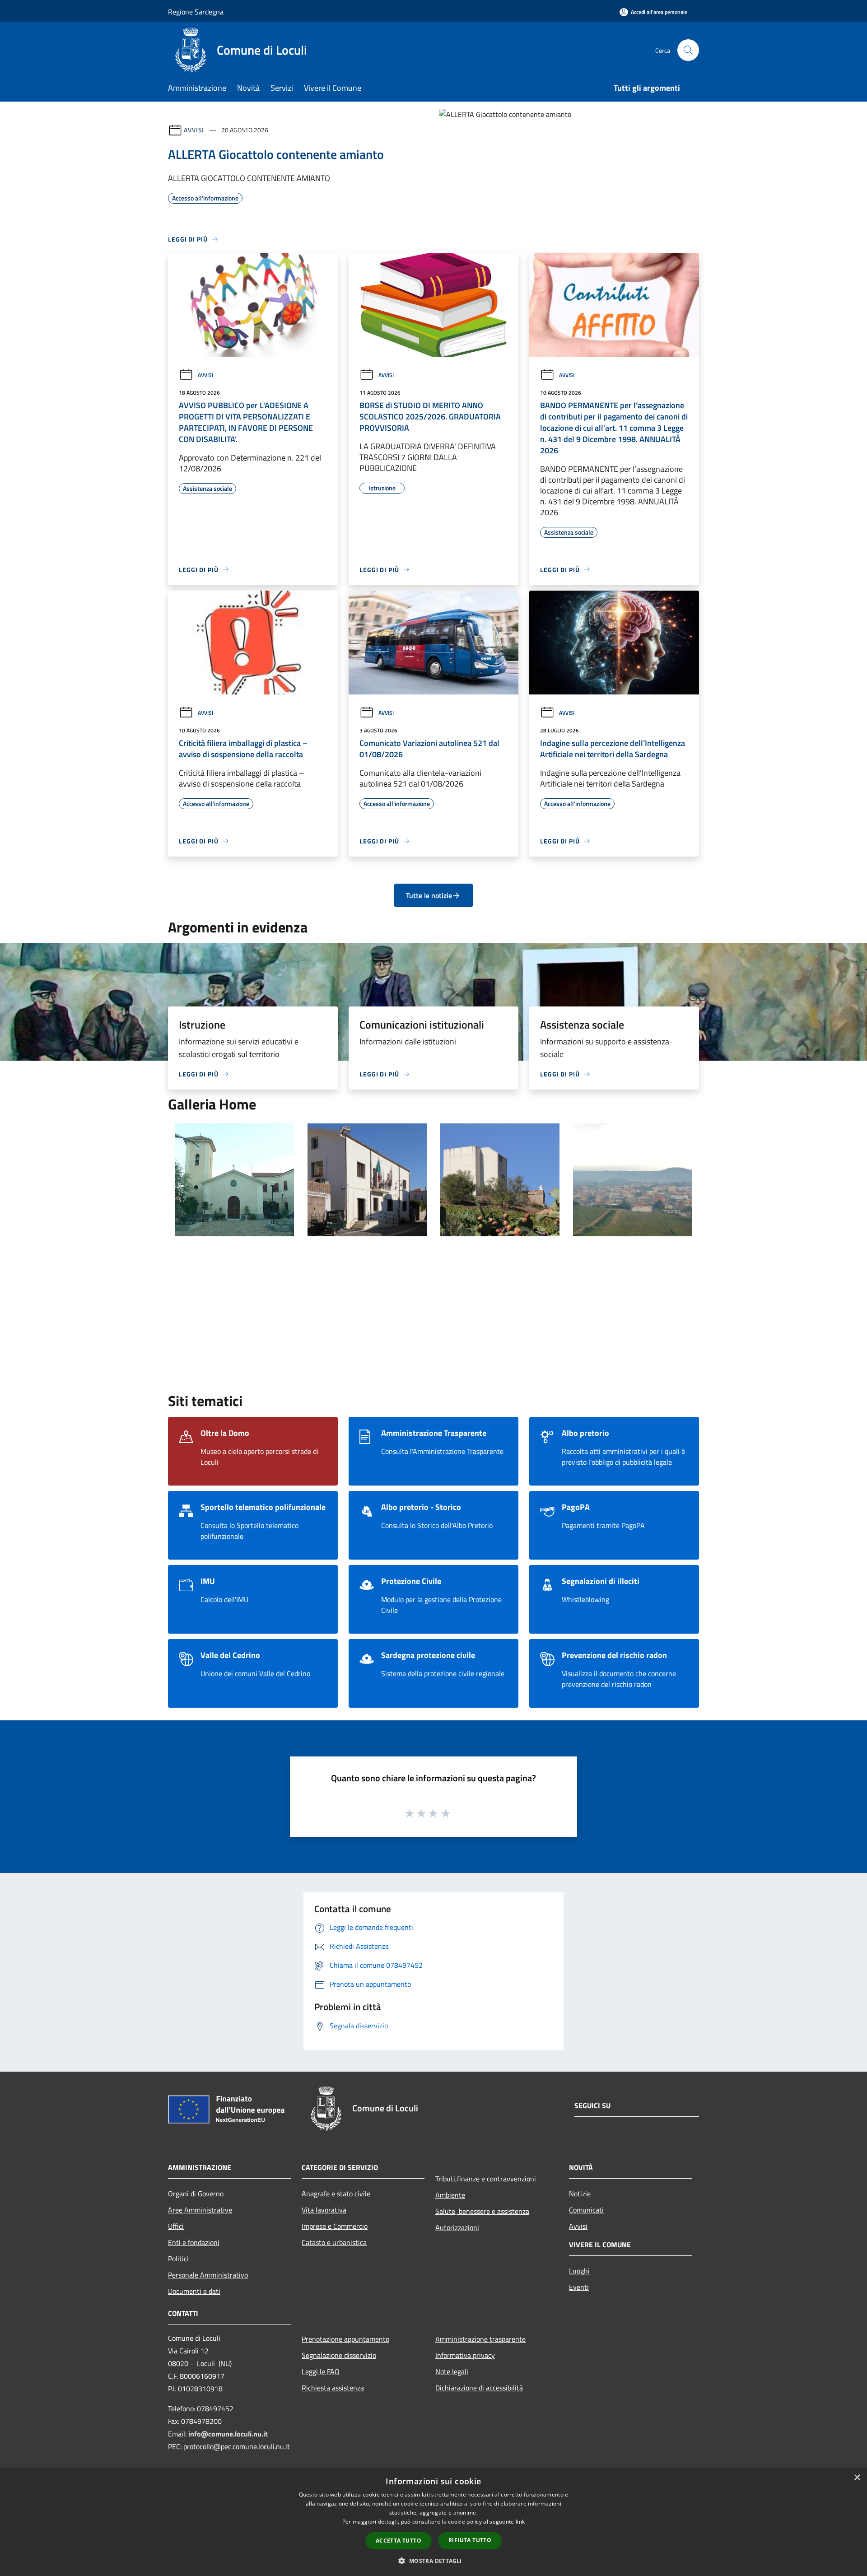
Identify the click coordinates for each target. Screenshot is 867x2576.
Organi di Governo (196, 2194)
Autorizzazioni (457, 2227)
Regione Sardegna (196, 12)
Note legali (452, 2371)
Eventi (579, 2287)
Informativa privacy (465, 2355)
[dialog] (433, 2522)
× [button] (857, 2478)
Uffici (176, 2226)
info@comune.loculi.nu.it (228, 2434)
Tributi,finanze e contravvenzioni (486, 2179)
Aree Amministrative (200, 2210)
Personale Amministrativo (208, 2275)
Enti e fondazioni (194, 2242)
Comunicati (586, 2210)
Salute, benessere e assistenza (482, 2211)
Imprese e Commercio (335, 2226)
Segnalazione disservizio (339, 2355)
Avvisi (194, 130)
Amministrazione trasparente (480, 2339)
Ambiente (450, 2195)
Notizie (580, 2194)
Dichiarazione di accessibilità (479, 2388)
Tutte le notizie (429, 895)
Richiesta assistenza (333, 2388)
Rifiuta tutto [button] (470, 2540)
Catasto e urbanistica (334, 2242)
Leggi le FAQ (321, 2371)
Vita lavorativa (324, 2210)
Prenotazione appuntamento (345, 2339)
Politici (178, 2259)
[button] (433, 2561)
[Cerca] (688, 50)
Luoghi (579, 2271)
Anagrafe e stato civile (336, 2194)
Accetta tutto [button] (399, 2541)
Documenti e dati (194, 2291)
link (520, 2522)
